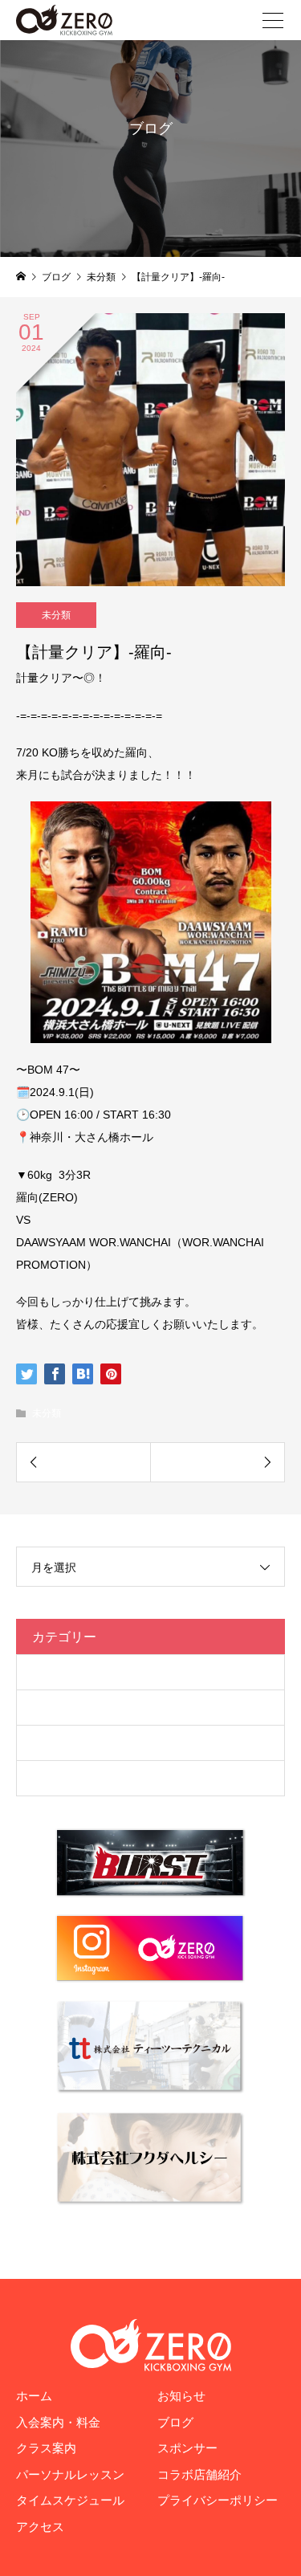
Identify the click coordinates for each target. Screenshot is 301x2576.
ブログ (50, 1707)
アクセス (40, 2527)
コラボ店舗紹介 (199, 2474)
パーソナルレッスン (70, 2474)
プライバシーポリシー (218, 2500)
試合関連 (55, 1778)
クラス (50, 1672)
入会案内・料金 (58, 2422)
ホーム (34, 2396)
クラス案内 (46, 2448)
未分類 (56, 615)
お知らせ (181, 2396)
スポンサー (187, 2448)
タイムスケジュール (70, 2500)
